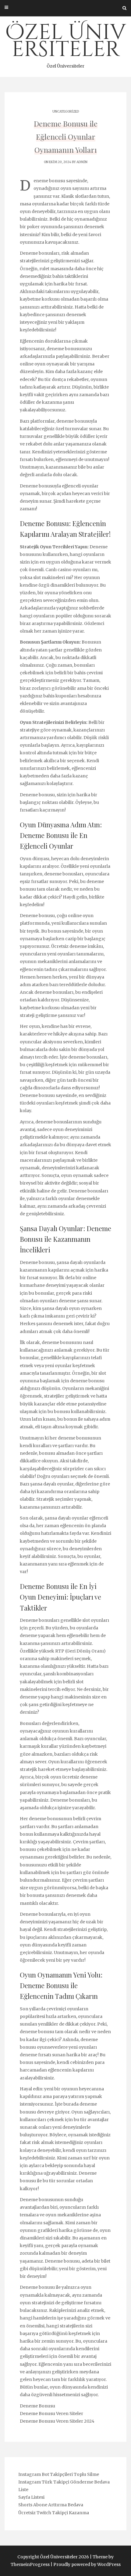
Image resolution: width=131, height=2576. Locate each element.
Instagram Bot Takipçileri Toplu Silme (59, 2474)
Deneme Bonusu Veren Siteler (51, 2414)
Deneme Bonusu (37, 2406)
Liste (23, 2490)
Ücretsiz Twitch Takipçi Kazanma (54, 2513)
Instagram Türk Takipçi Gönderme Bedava (64, 2482)
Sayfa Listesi (31, 2497)
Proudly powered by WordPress (87, 2564)
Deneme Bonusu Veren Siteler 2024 (57, 2421)
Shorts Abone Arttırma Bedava (51, 2505)
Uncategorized (66, 112)
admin (82, 162)
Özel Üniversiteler (65, 44)
